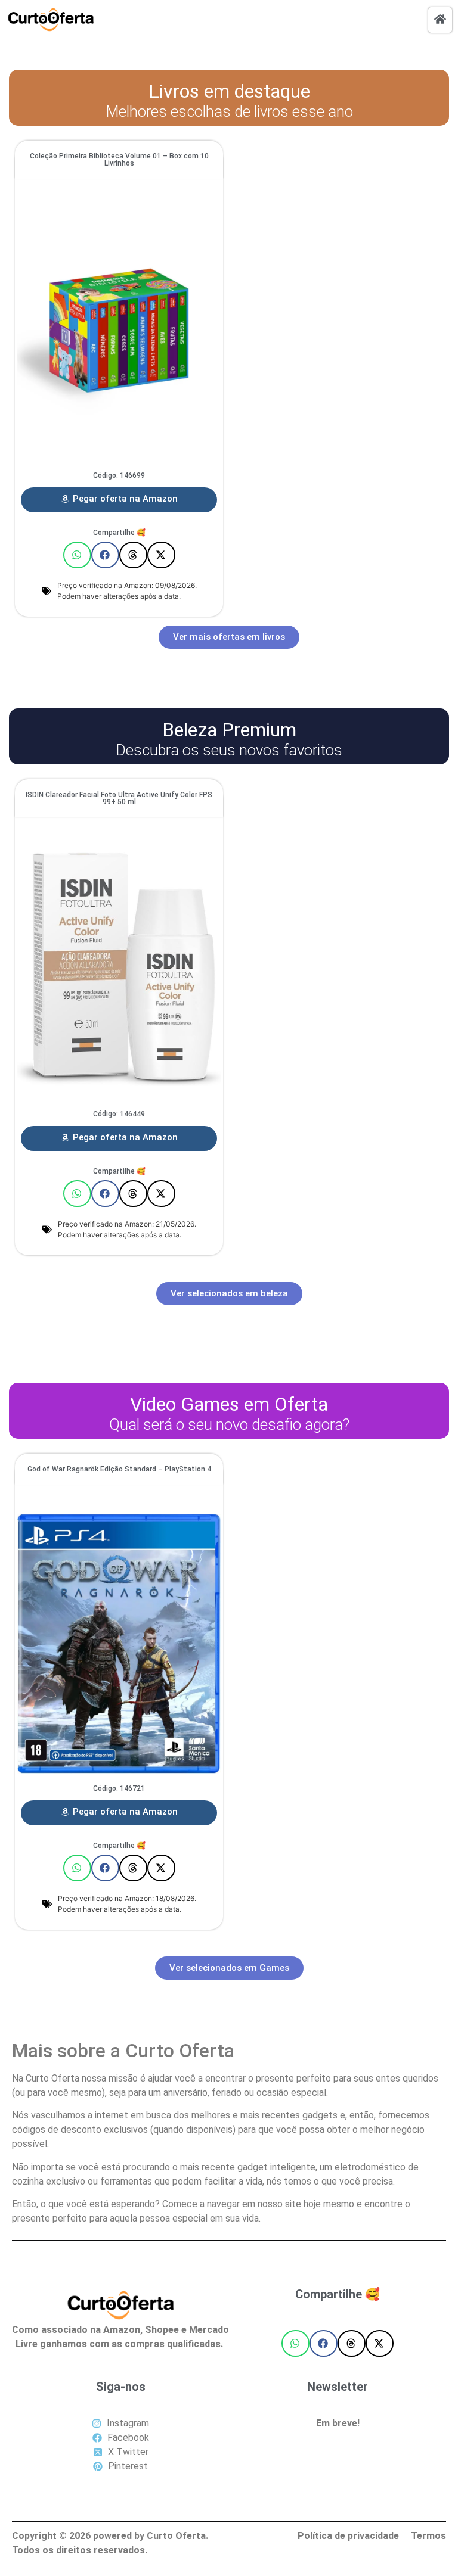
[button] (77, 555)
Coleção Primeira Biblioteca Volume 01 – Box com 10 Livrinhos (119, 160)
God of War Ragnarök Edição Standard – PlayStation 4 (119, 1469)
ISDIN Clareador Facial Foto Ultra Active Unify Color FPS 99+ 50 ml (119, 798)
